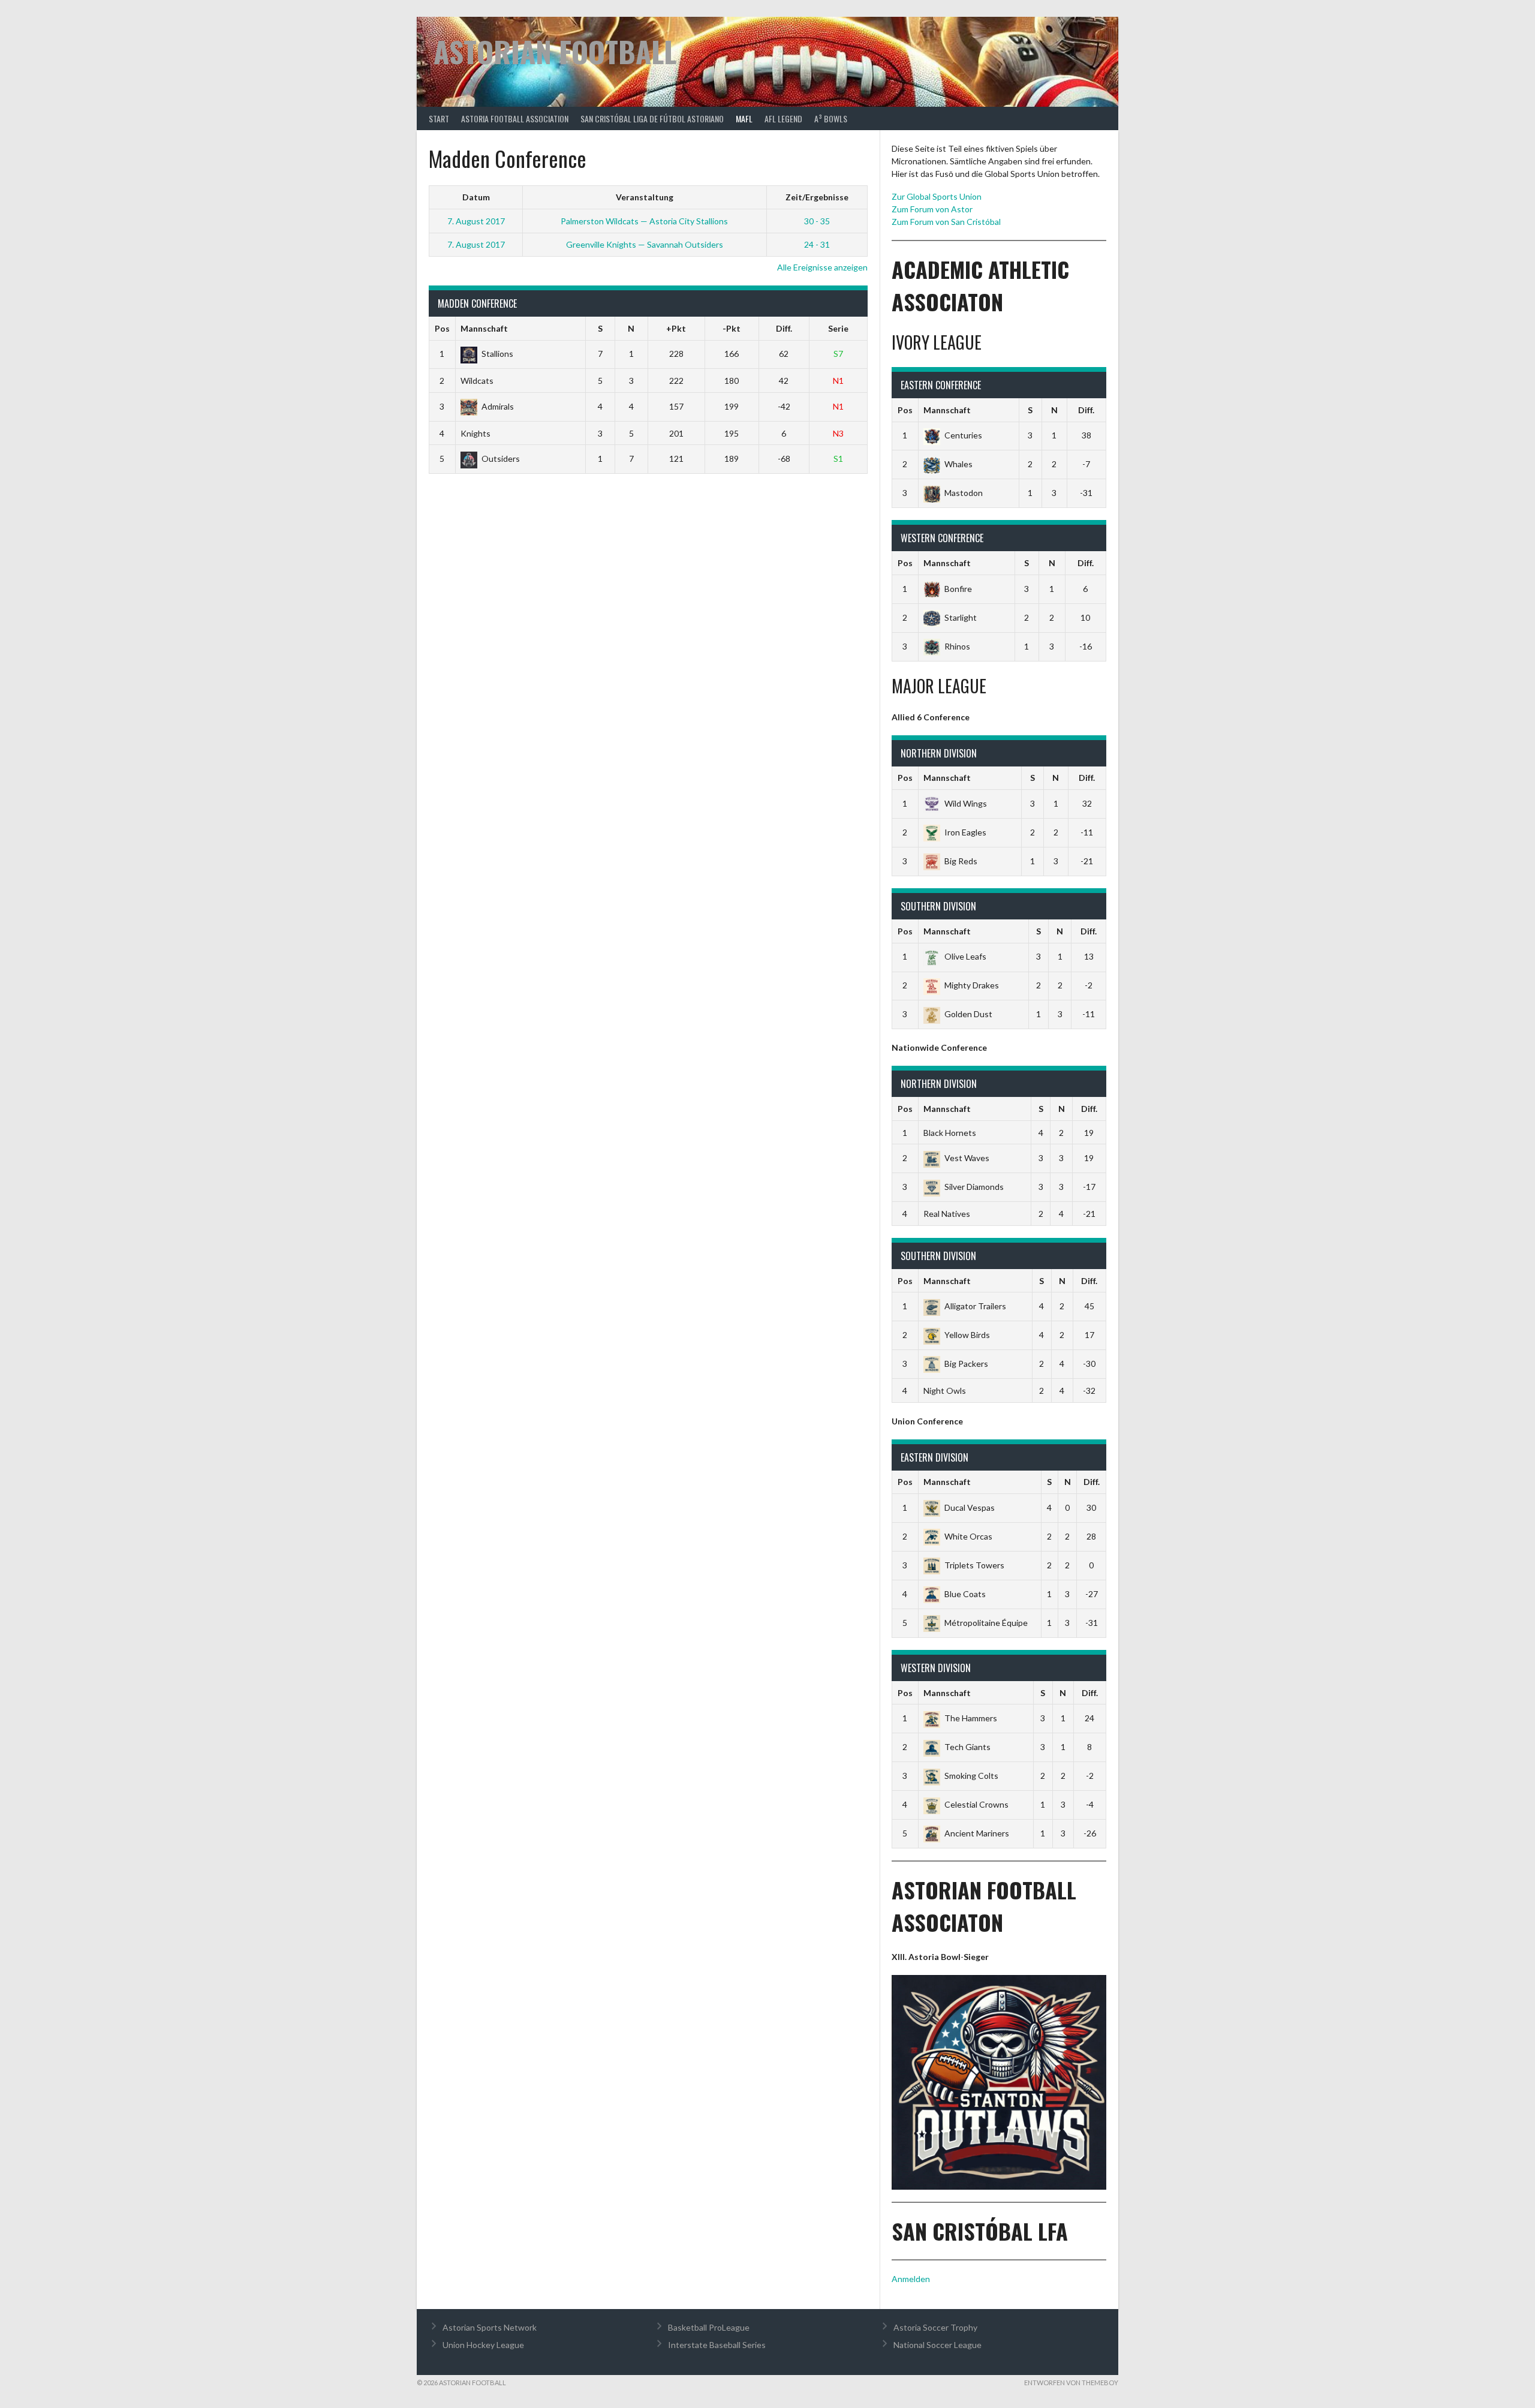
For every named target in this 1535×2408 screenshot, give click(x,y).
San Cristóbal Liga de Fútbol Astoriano (652, 118)
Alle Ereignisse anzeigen (822, 267)
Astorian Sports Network (490, 2327)
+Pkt (676, 328)
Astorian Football (555, 51)
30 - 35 (817, 221)
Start (439, 118)
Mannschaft (484, 328)
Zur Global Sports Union (937, 196)
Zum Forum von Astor (932, 209)
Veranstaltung (645, 197)
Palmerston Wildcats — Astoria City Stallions (644, 221)
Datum (476, 197)
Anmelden (911, 2279)
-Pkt (732, 328)
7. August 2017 (476, 221)
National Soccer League (937, 2345)
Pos (442, 328)
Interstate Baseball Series (717, 2345)
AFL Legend (783, 118)
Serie (838, 328)
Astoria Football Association (515, 118)
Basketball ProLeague (709, 2327)
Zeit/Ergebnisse (817, 197)
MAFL (744, 118)
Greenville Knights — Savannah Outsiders (645, 244)
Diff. (784, 328)
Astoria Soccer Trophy (935, 2327)
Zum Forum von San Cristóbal (946, 222)
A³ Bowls (831, 118)
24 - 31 (817, 244)
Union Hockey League (483, 2345)
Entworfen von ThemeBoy (1071, 2383)
